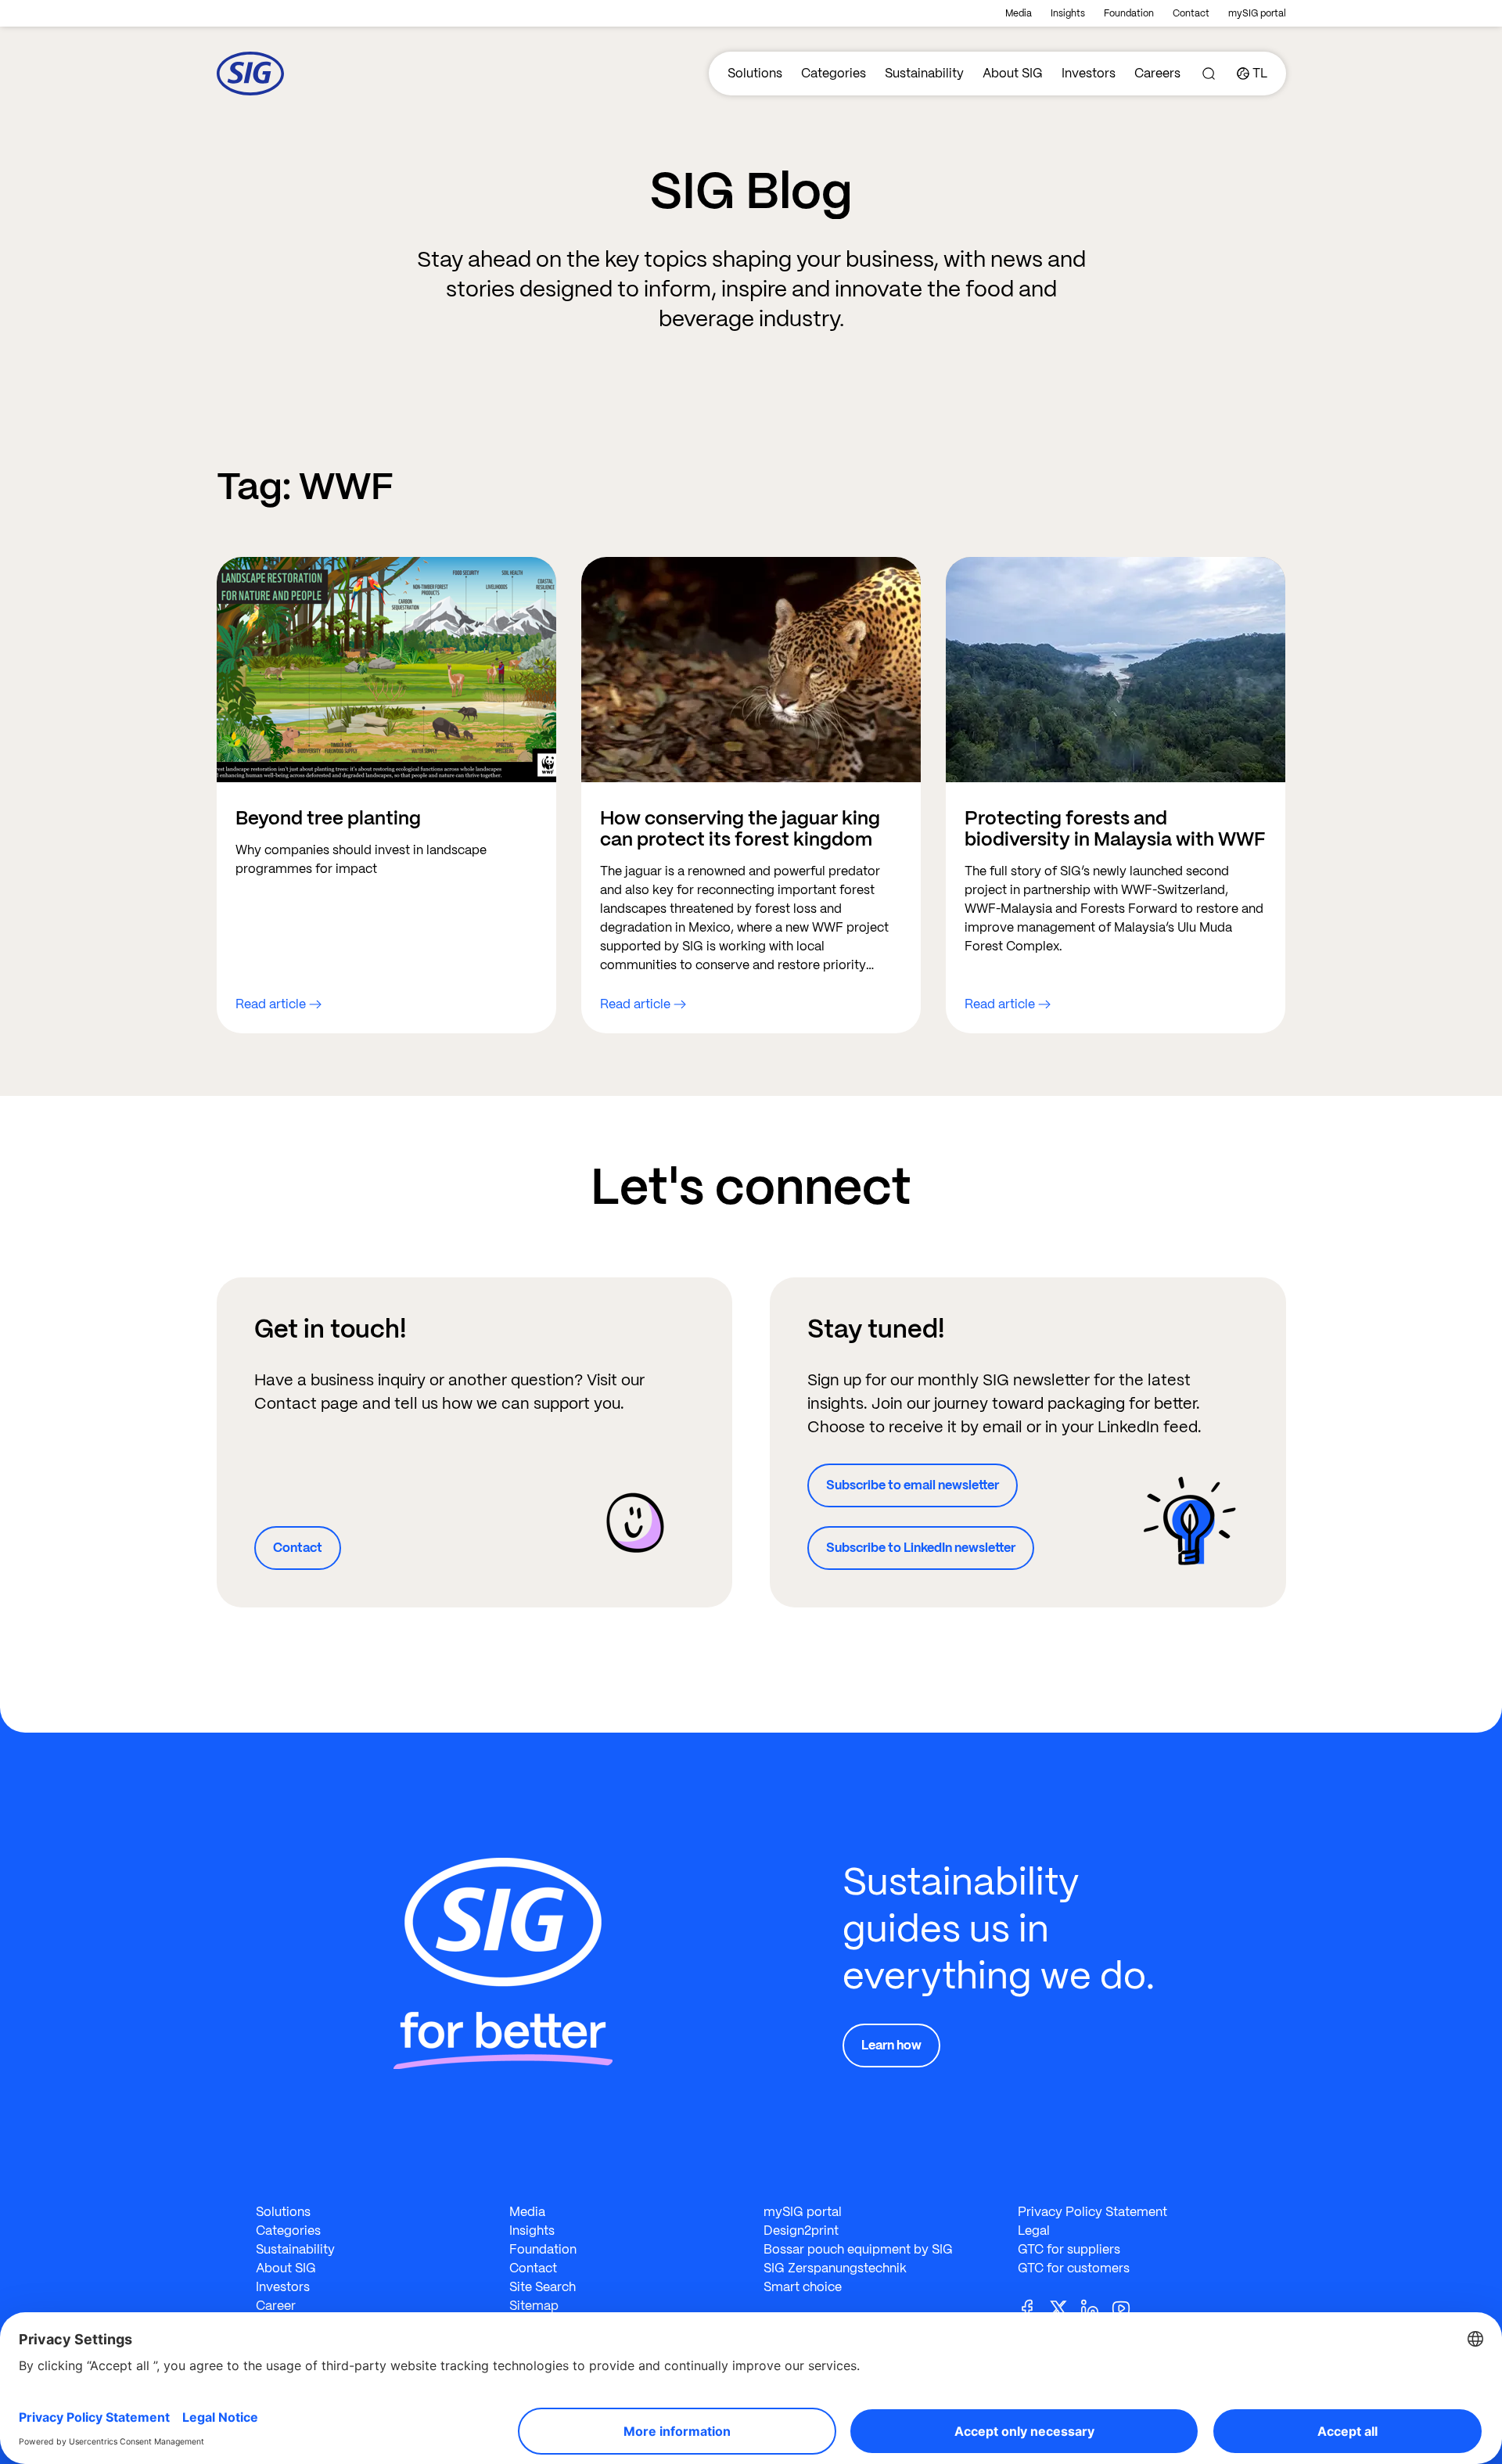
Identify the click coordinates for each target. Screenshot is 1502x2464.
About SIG (1013, 73)
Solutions (755, 73)
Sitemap (534, 2306)
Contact (1191, 13)
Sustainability (924, 73)
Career (276, 2306)
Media (1019, 13)
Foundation (1129, 13)
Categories (834, 73)
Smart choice (803, 2287)
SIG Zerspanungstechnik (835, 2268)
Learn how (891, 2045)
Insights (1068, 13)
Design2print (801, 2231)
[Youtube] (1127, 2307)
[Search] (1209, 74)
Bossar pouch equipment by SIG (858, 2249)
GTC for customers (1074, 2268)
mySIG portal (1257, 13)
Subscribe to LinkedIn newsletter (921, 1548)
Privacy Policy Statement (1092, 2212)
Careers (1157, 73)
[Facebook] (1033, 2307)
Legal (1034, 2231)
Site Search (543, 2287)
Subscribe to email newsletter (913, 1485)
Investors (1089, 73)
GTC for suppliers (1069, 2249)
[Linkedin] (1096, 2307)
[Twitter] (1065, 2307)
